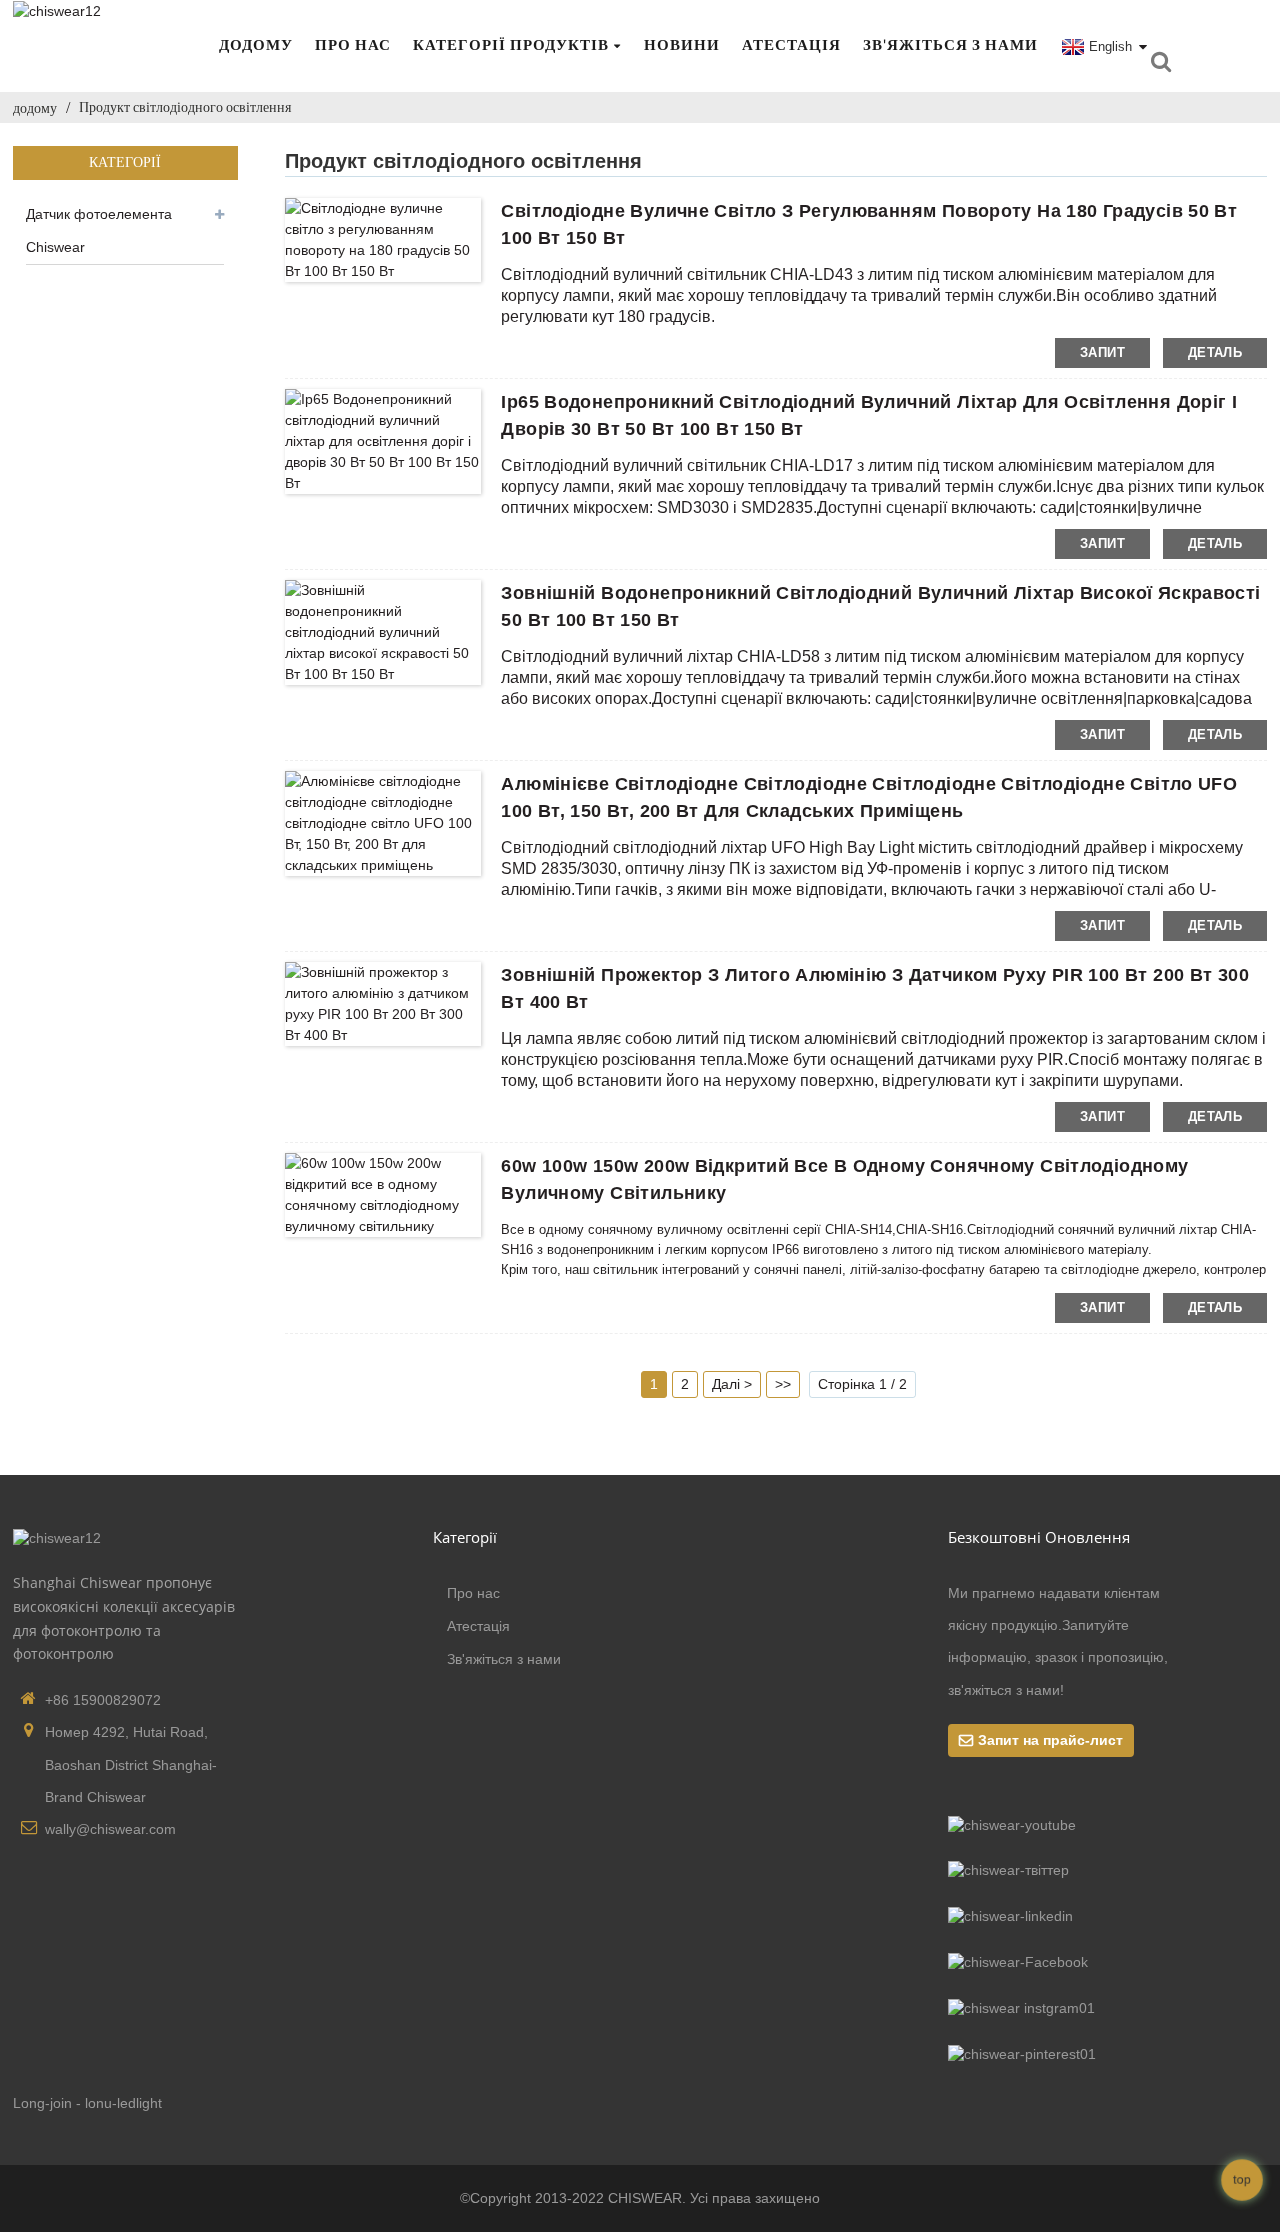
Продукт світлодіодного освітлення (185, 107)
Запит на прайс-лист (1050, 1740)
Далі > (732, 1384)
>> (783, 1384)
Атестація (791, 45)
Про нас (353, 45)
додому (256, 45)
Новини (682, 45)
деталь (1215, 352)
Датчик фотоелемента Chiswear (99, 230)
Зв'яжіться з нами (950, 45)
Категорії (465, 1537)
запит (1102, 352)
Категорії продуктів (511, 45)
